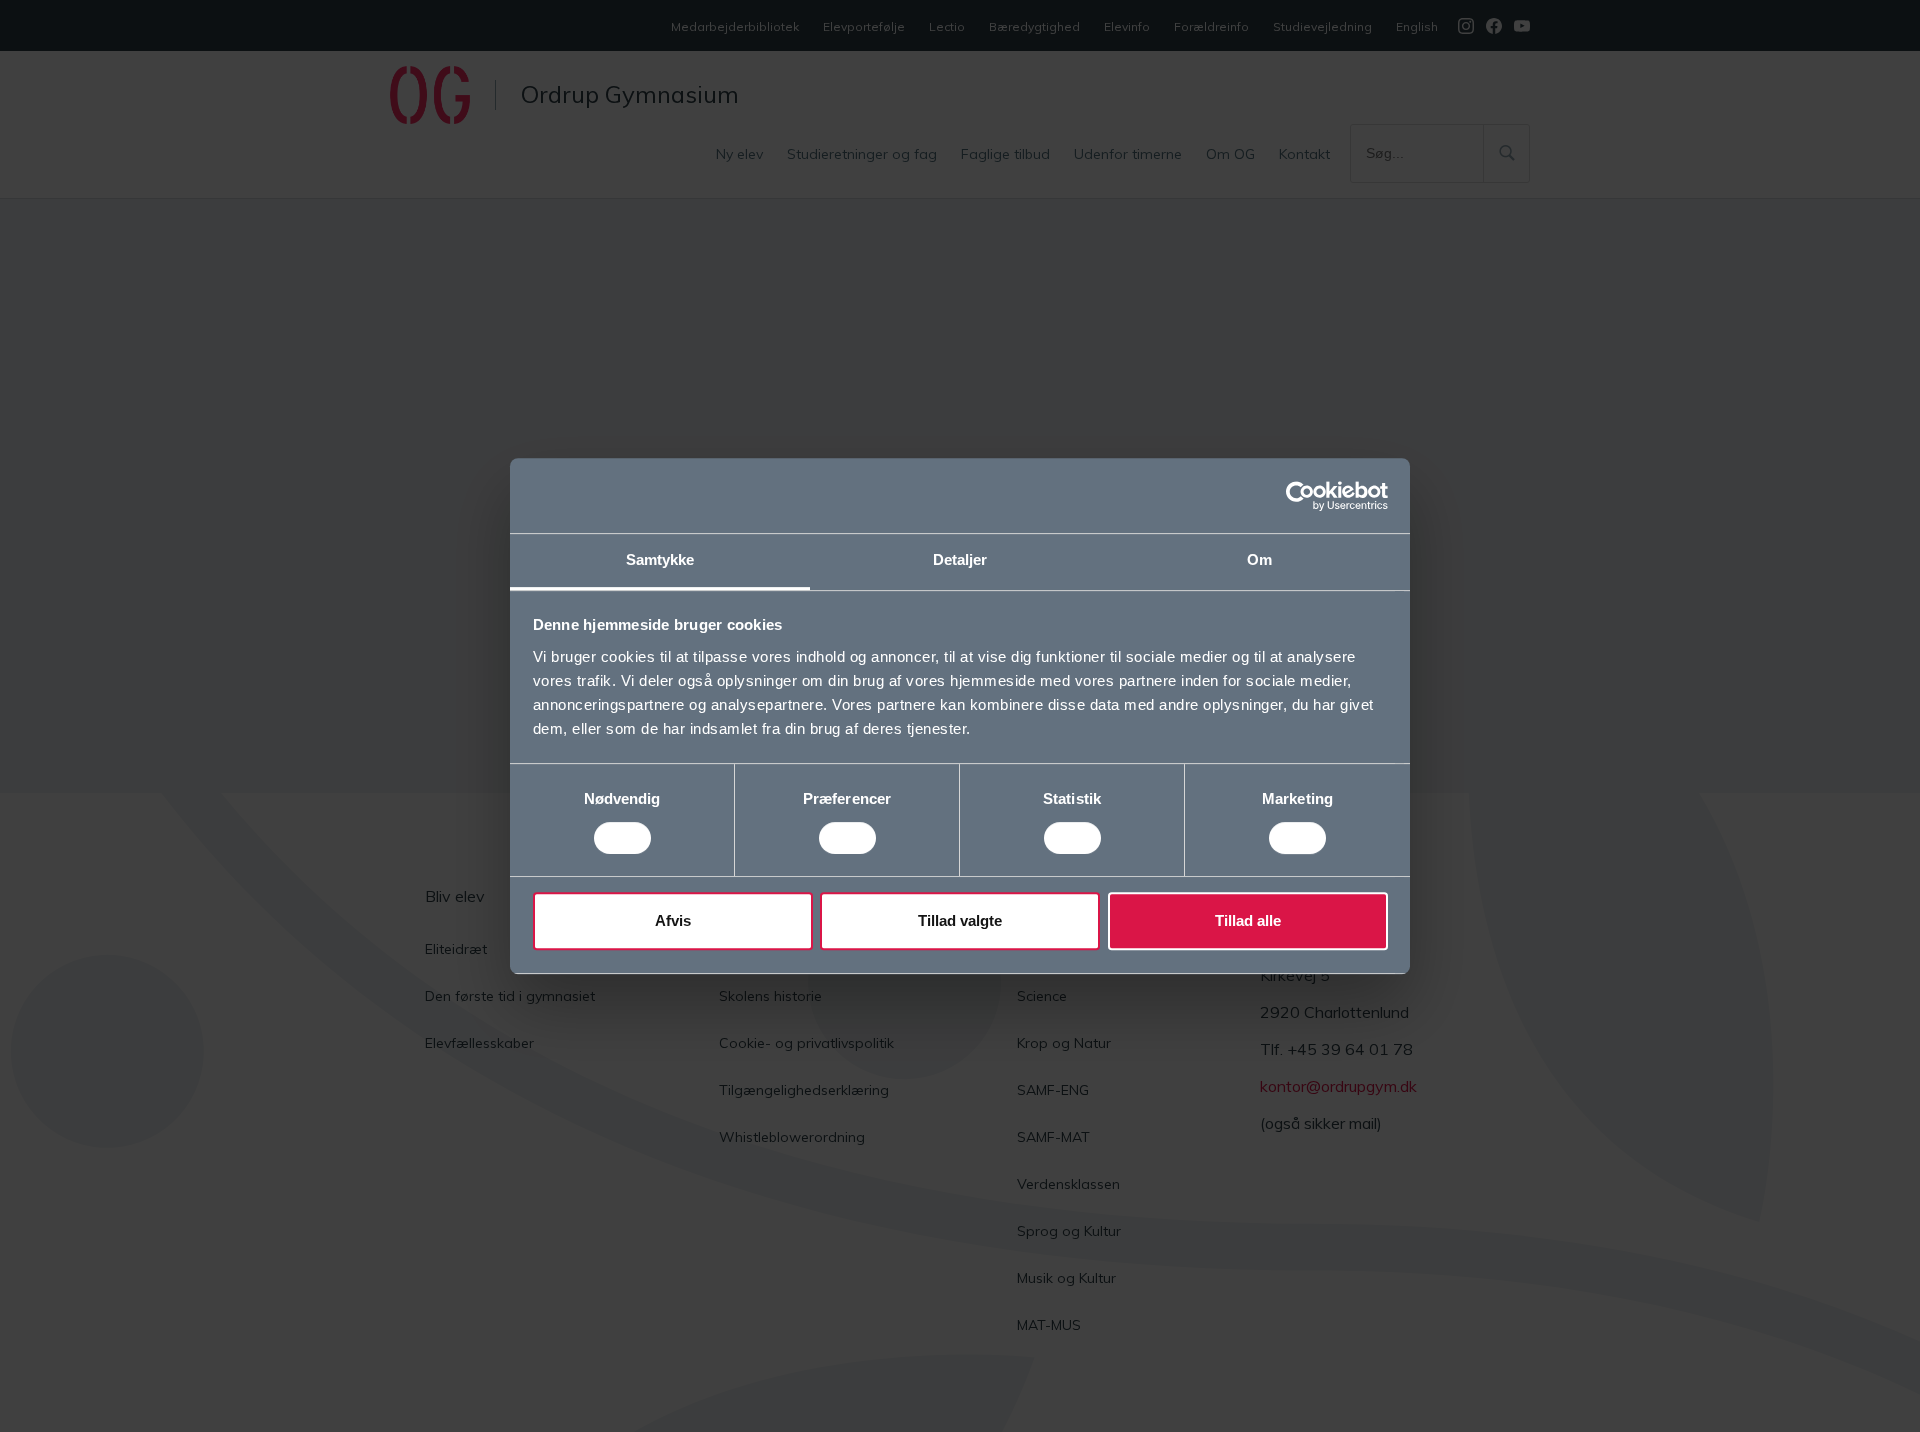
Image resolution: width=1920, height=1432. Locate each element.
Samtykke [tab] (660, 559)
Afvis (673, 920)
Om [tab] (1259, 559)
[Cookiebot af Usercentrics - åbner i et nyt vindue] (1300, 496)
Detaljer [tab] (960, 559)
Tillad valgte (960, 920)
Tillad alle (1248, 920)
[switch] (847, 838)
